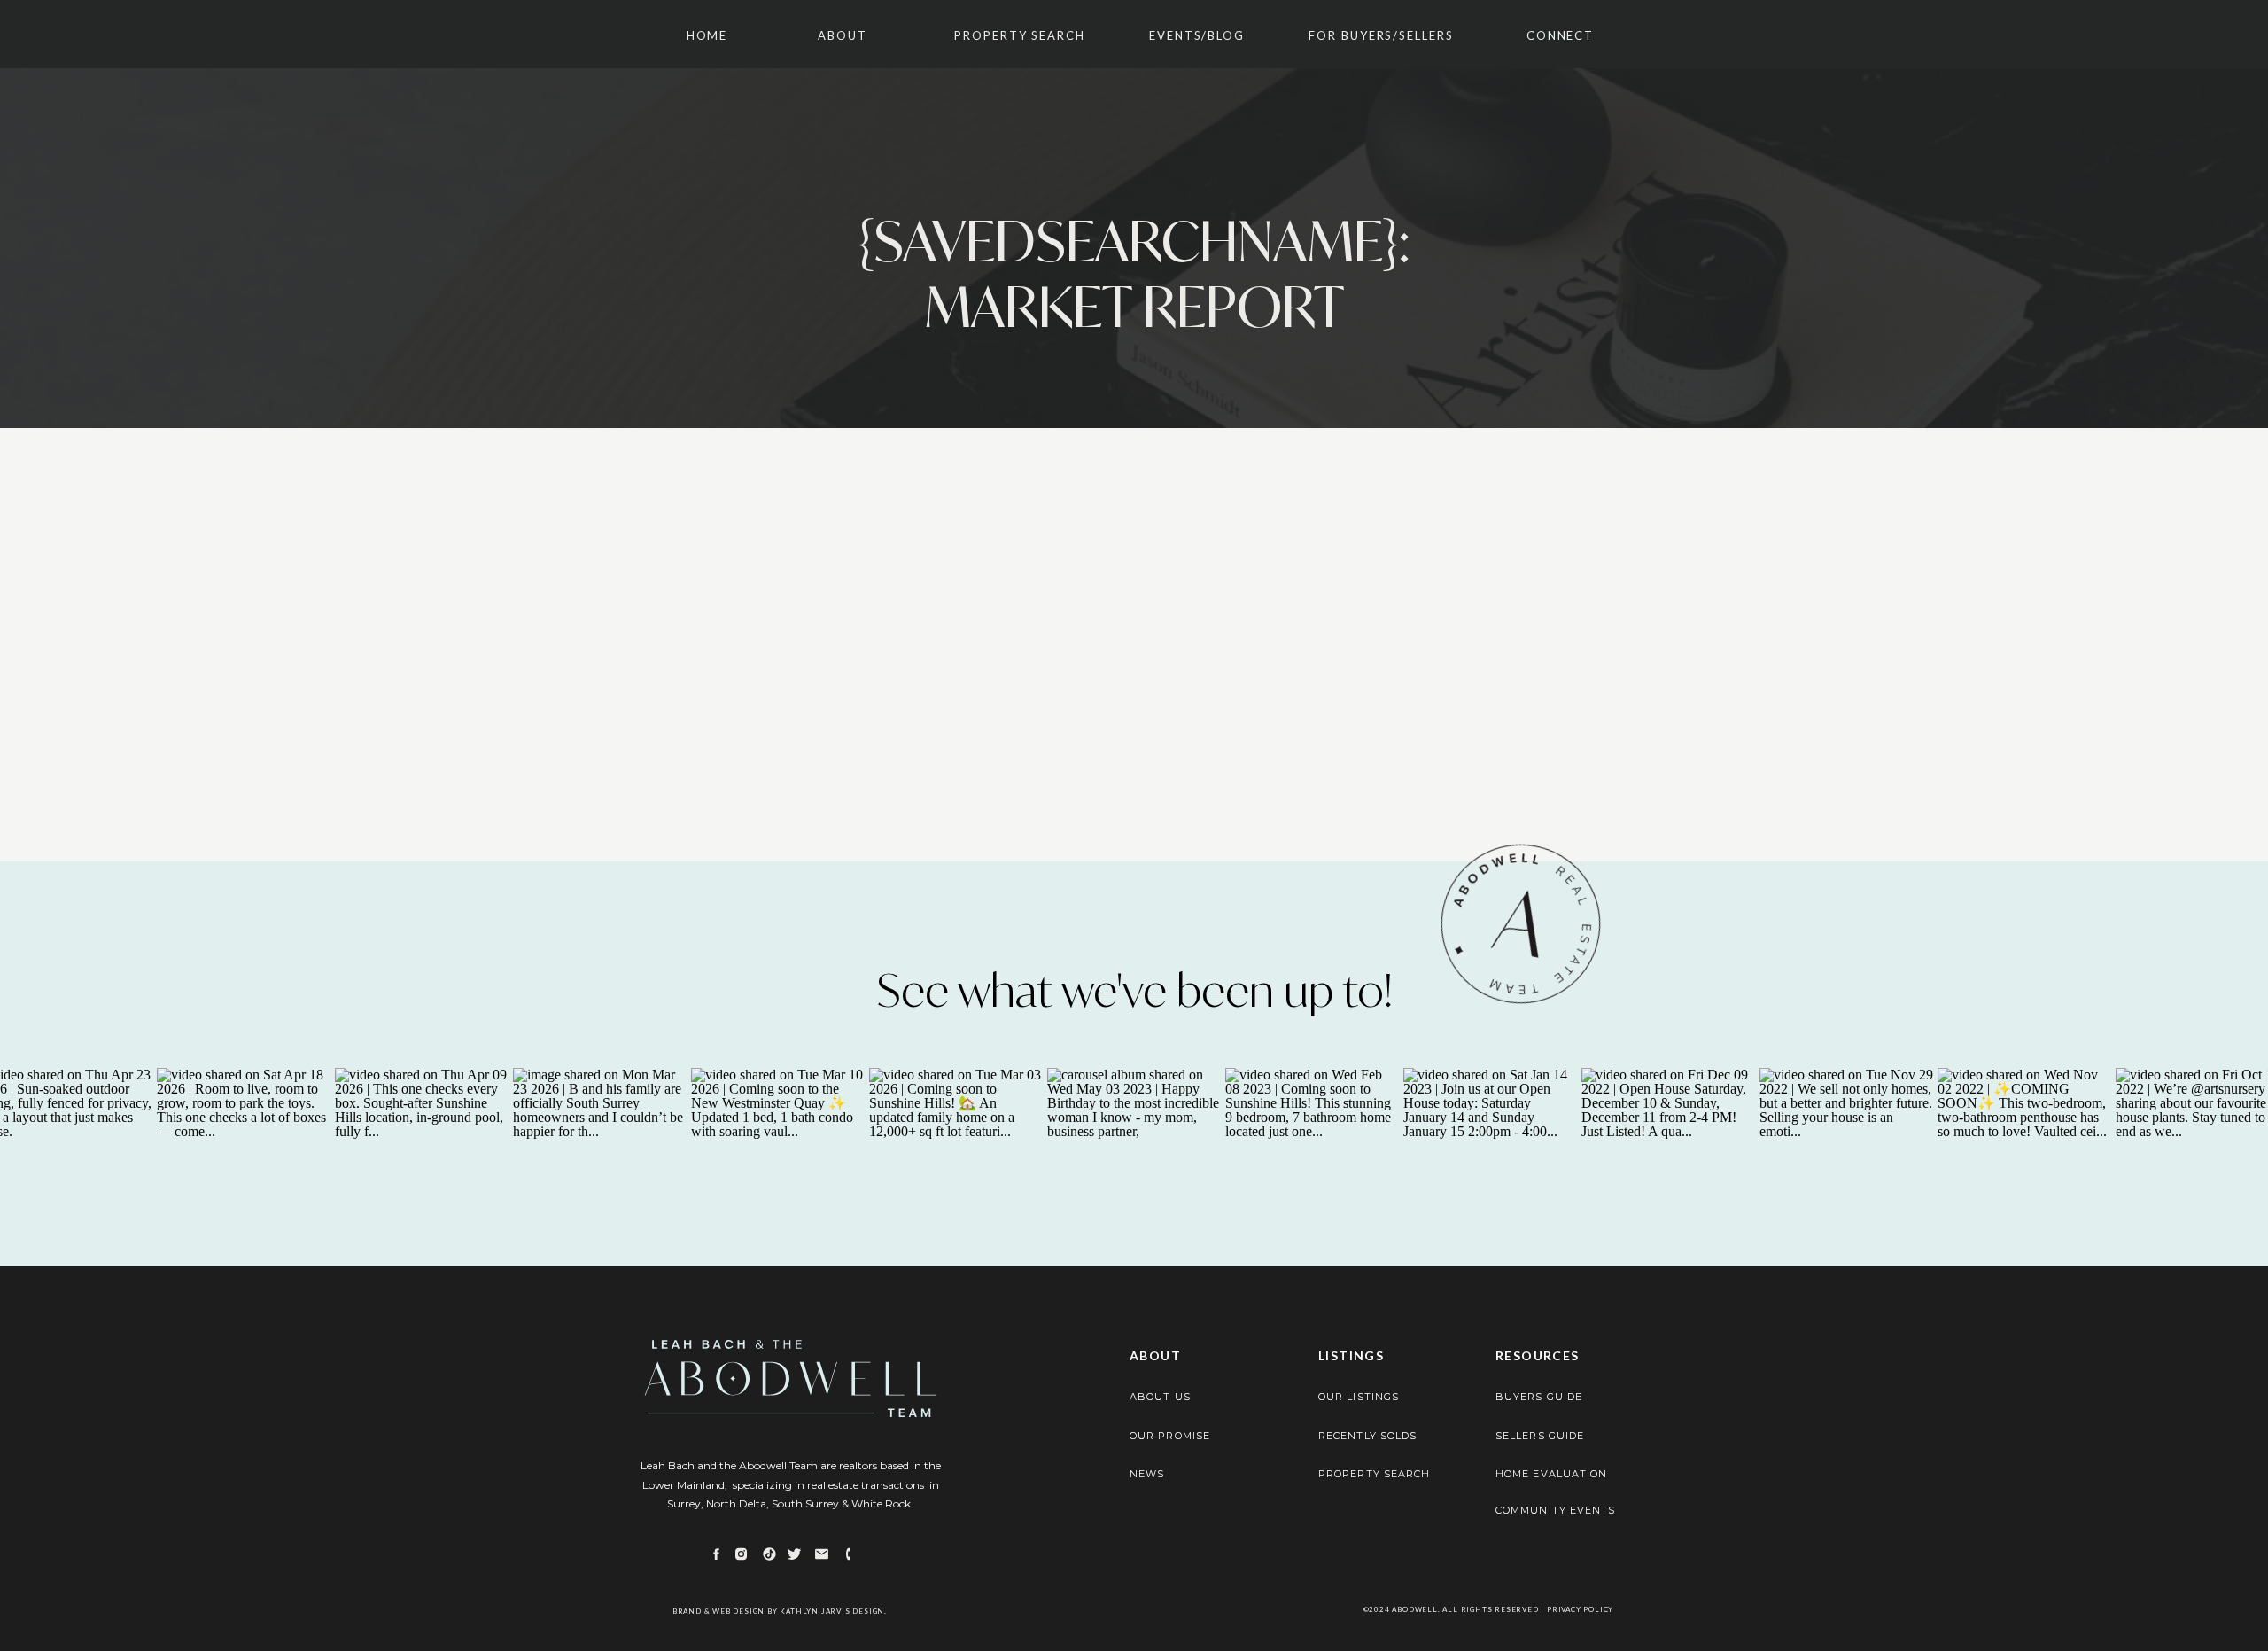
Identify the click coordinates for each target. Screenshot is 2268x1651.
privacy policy (1580, 1609)
